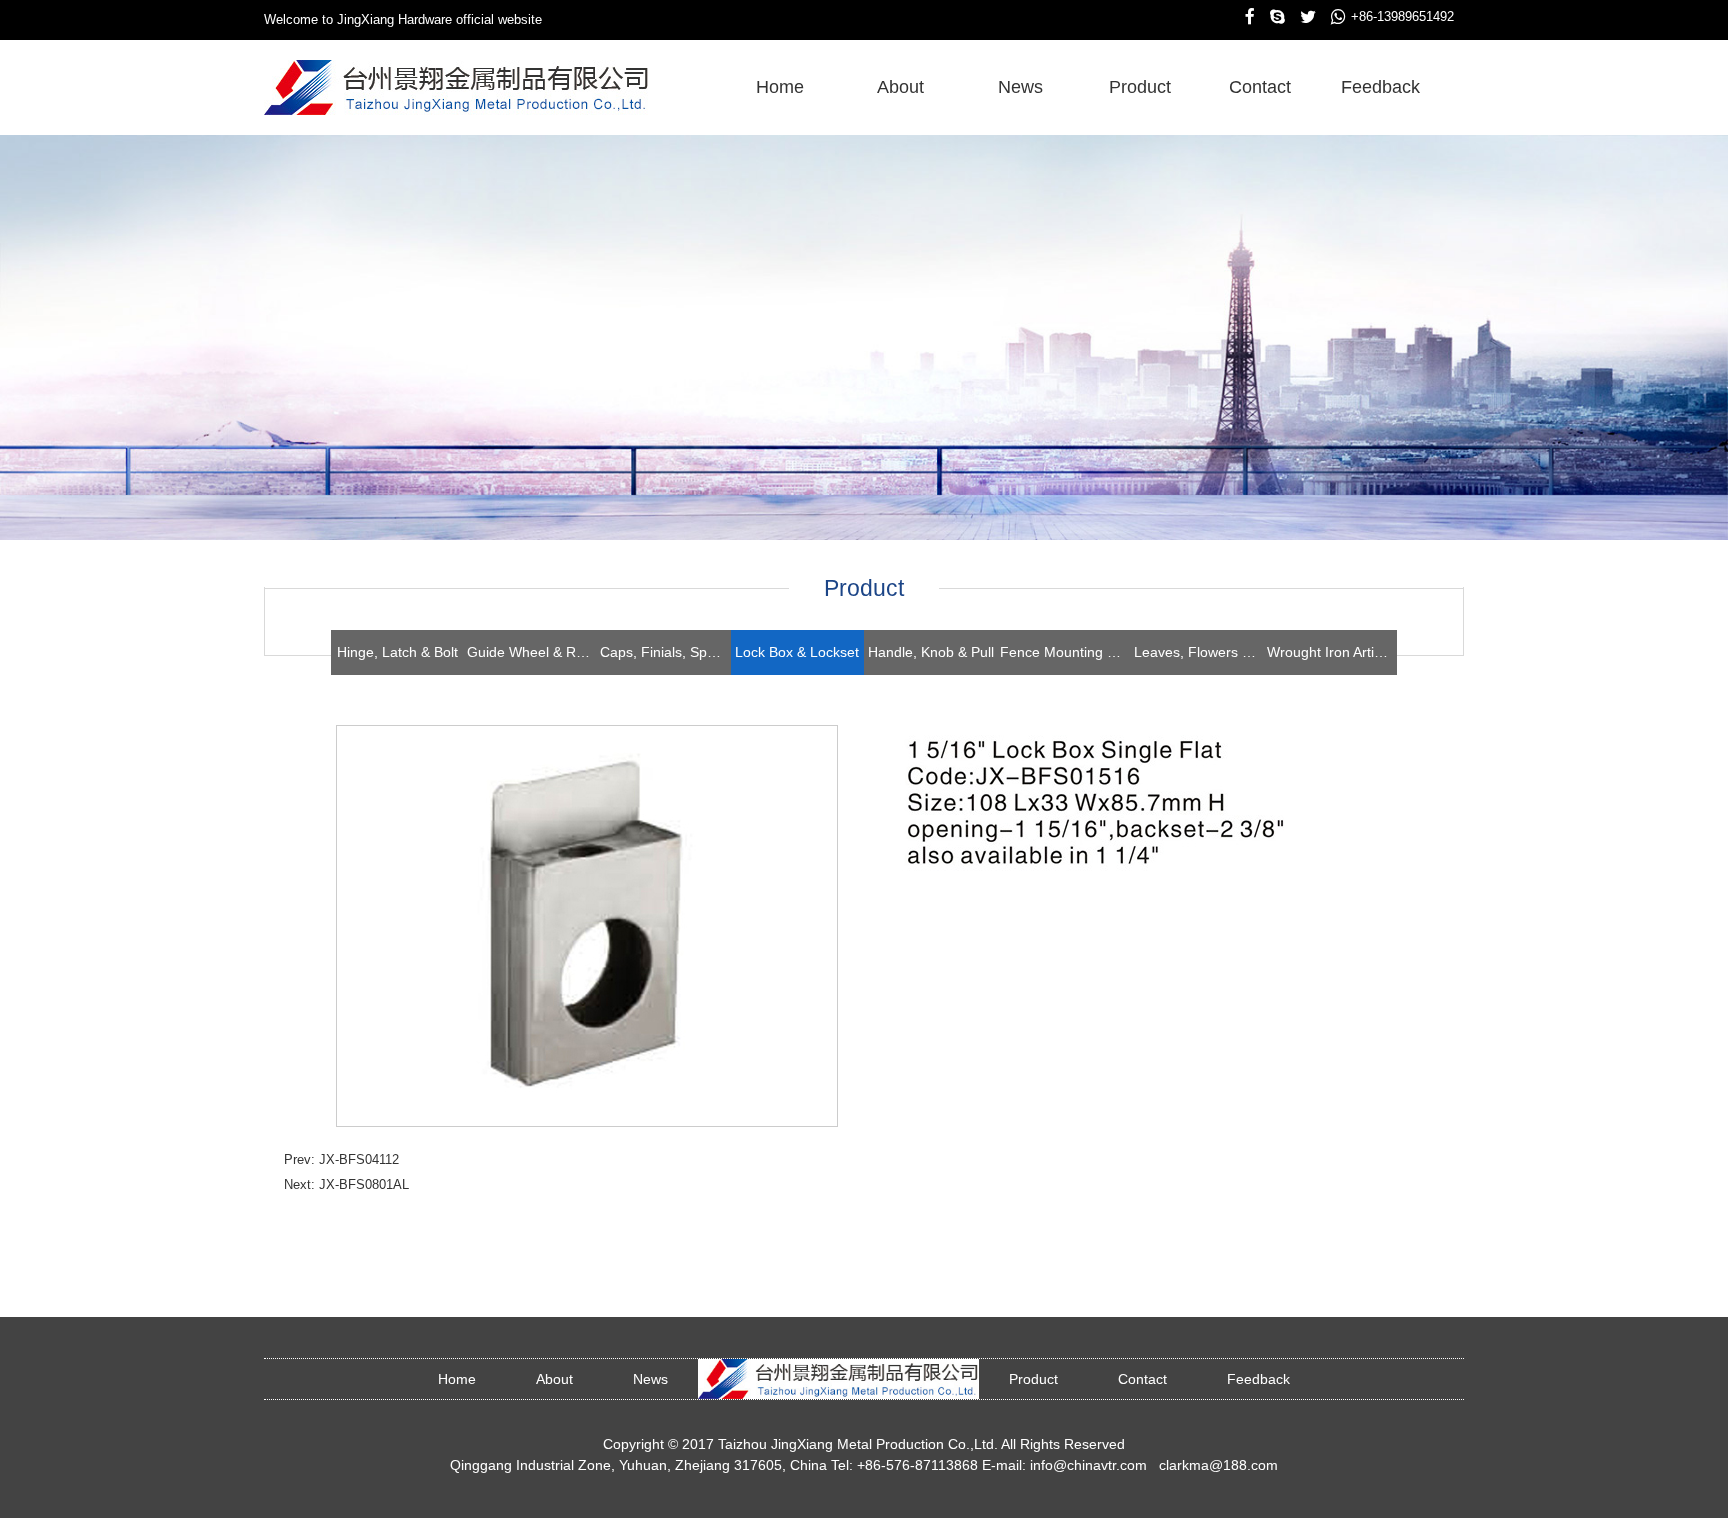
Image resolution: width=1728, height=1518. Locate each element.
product (1140, 87)
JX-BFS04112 (359, 1159)
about (900, 87)
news (1020, 87)
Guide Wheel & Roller (532, 652)
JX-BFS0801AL (364, 1184)
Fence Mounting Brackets (1065, 652)
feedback (1380, 87)
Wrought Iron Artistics (1332, 652)
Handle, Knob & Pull (931, 652)
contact (1260, 87)
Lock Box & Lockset (797, 652)
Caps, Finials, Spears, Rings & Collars (665, 652)
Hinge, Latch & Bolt (397, 652)
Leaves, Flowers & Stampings (1199, 652)
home (780, 87)
